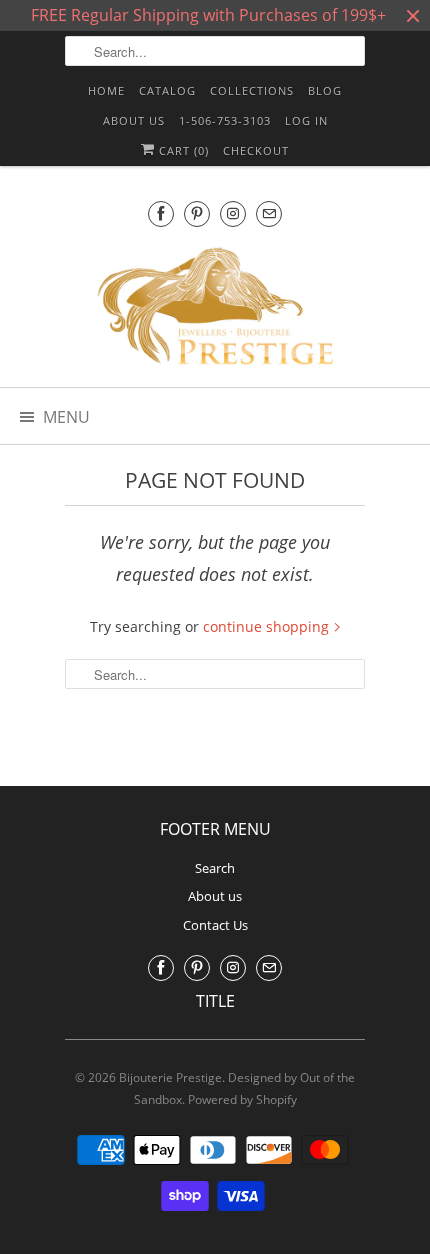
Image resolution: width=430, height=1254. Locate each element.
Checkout (256, 150)
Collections (252, 90)
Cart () (182, 150)
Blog (325, 90)
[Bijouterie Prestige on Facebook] (161, 213)
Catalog (167, 90)
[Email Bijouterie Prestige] (269, 213)
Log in (306, 120)
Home (106, 90)
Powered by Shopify (242, 1099)
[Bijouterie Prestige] (215, 309)
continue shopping (268, 626)
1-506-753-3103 (225, 120)
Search (215, 868)
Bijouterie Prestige (170, 1077)
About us (134, 120)
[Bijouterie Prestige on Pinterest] (197, 213)
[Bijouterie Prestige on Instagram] (233, 213)
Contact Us (215, 925)
